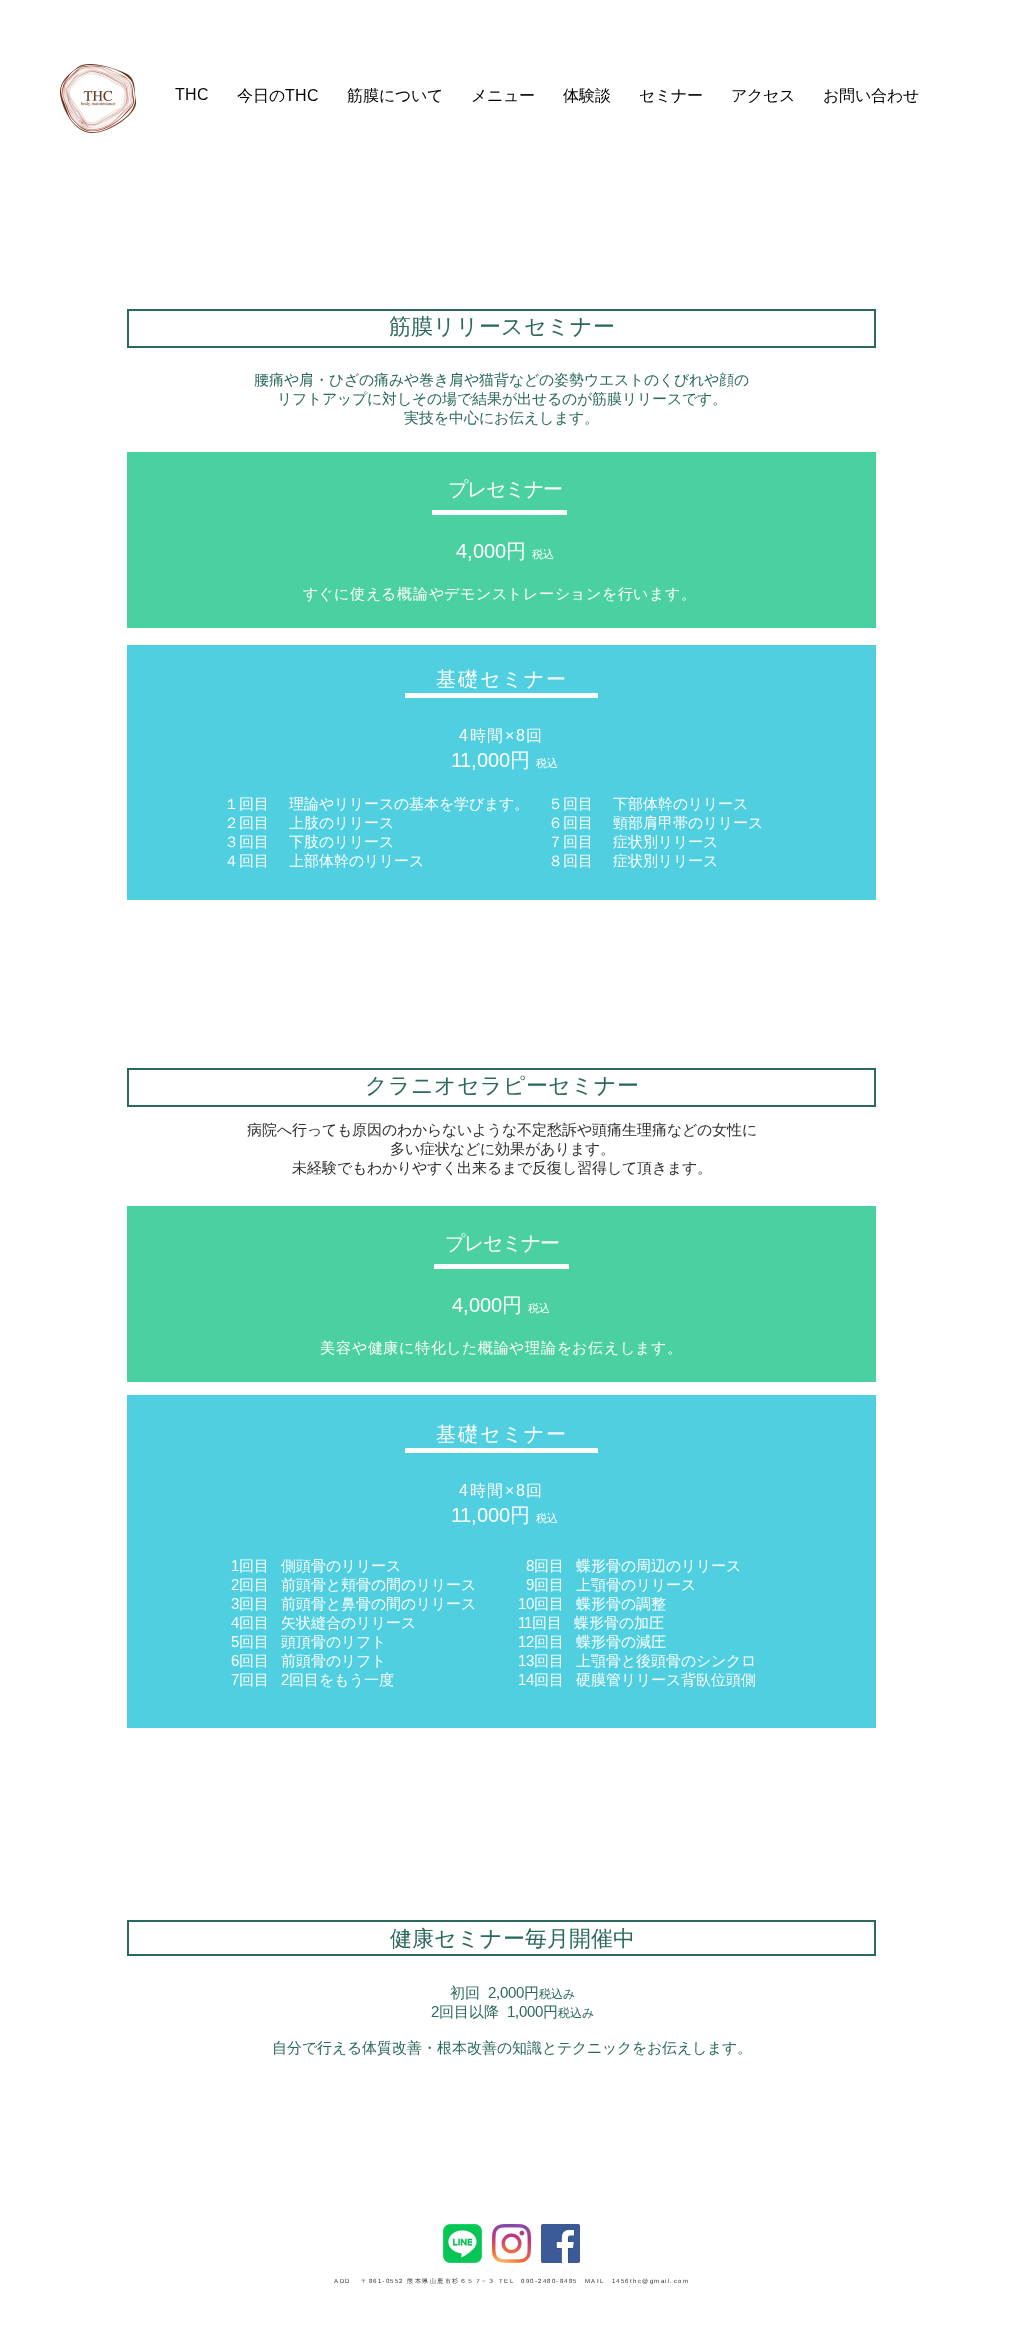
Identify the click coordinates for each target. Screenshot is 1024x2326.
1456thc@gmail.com (651, 2281)
